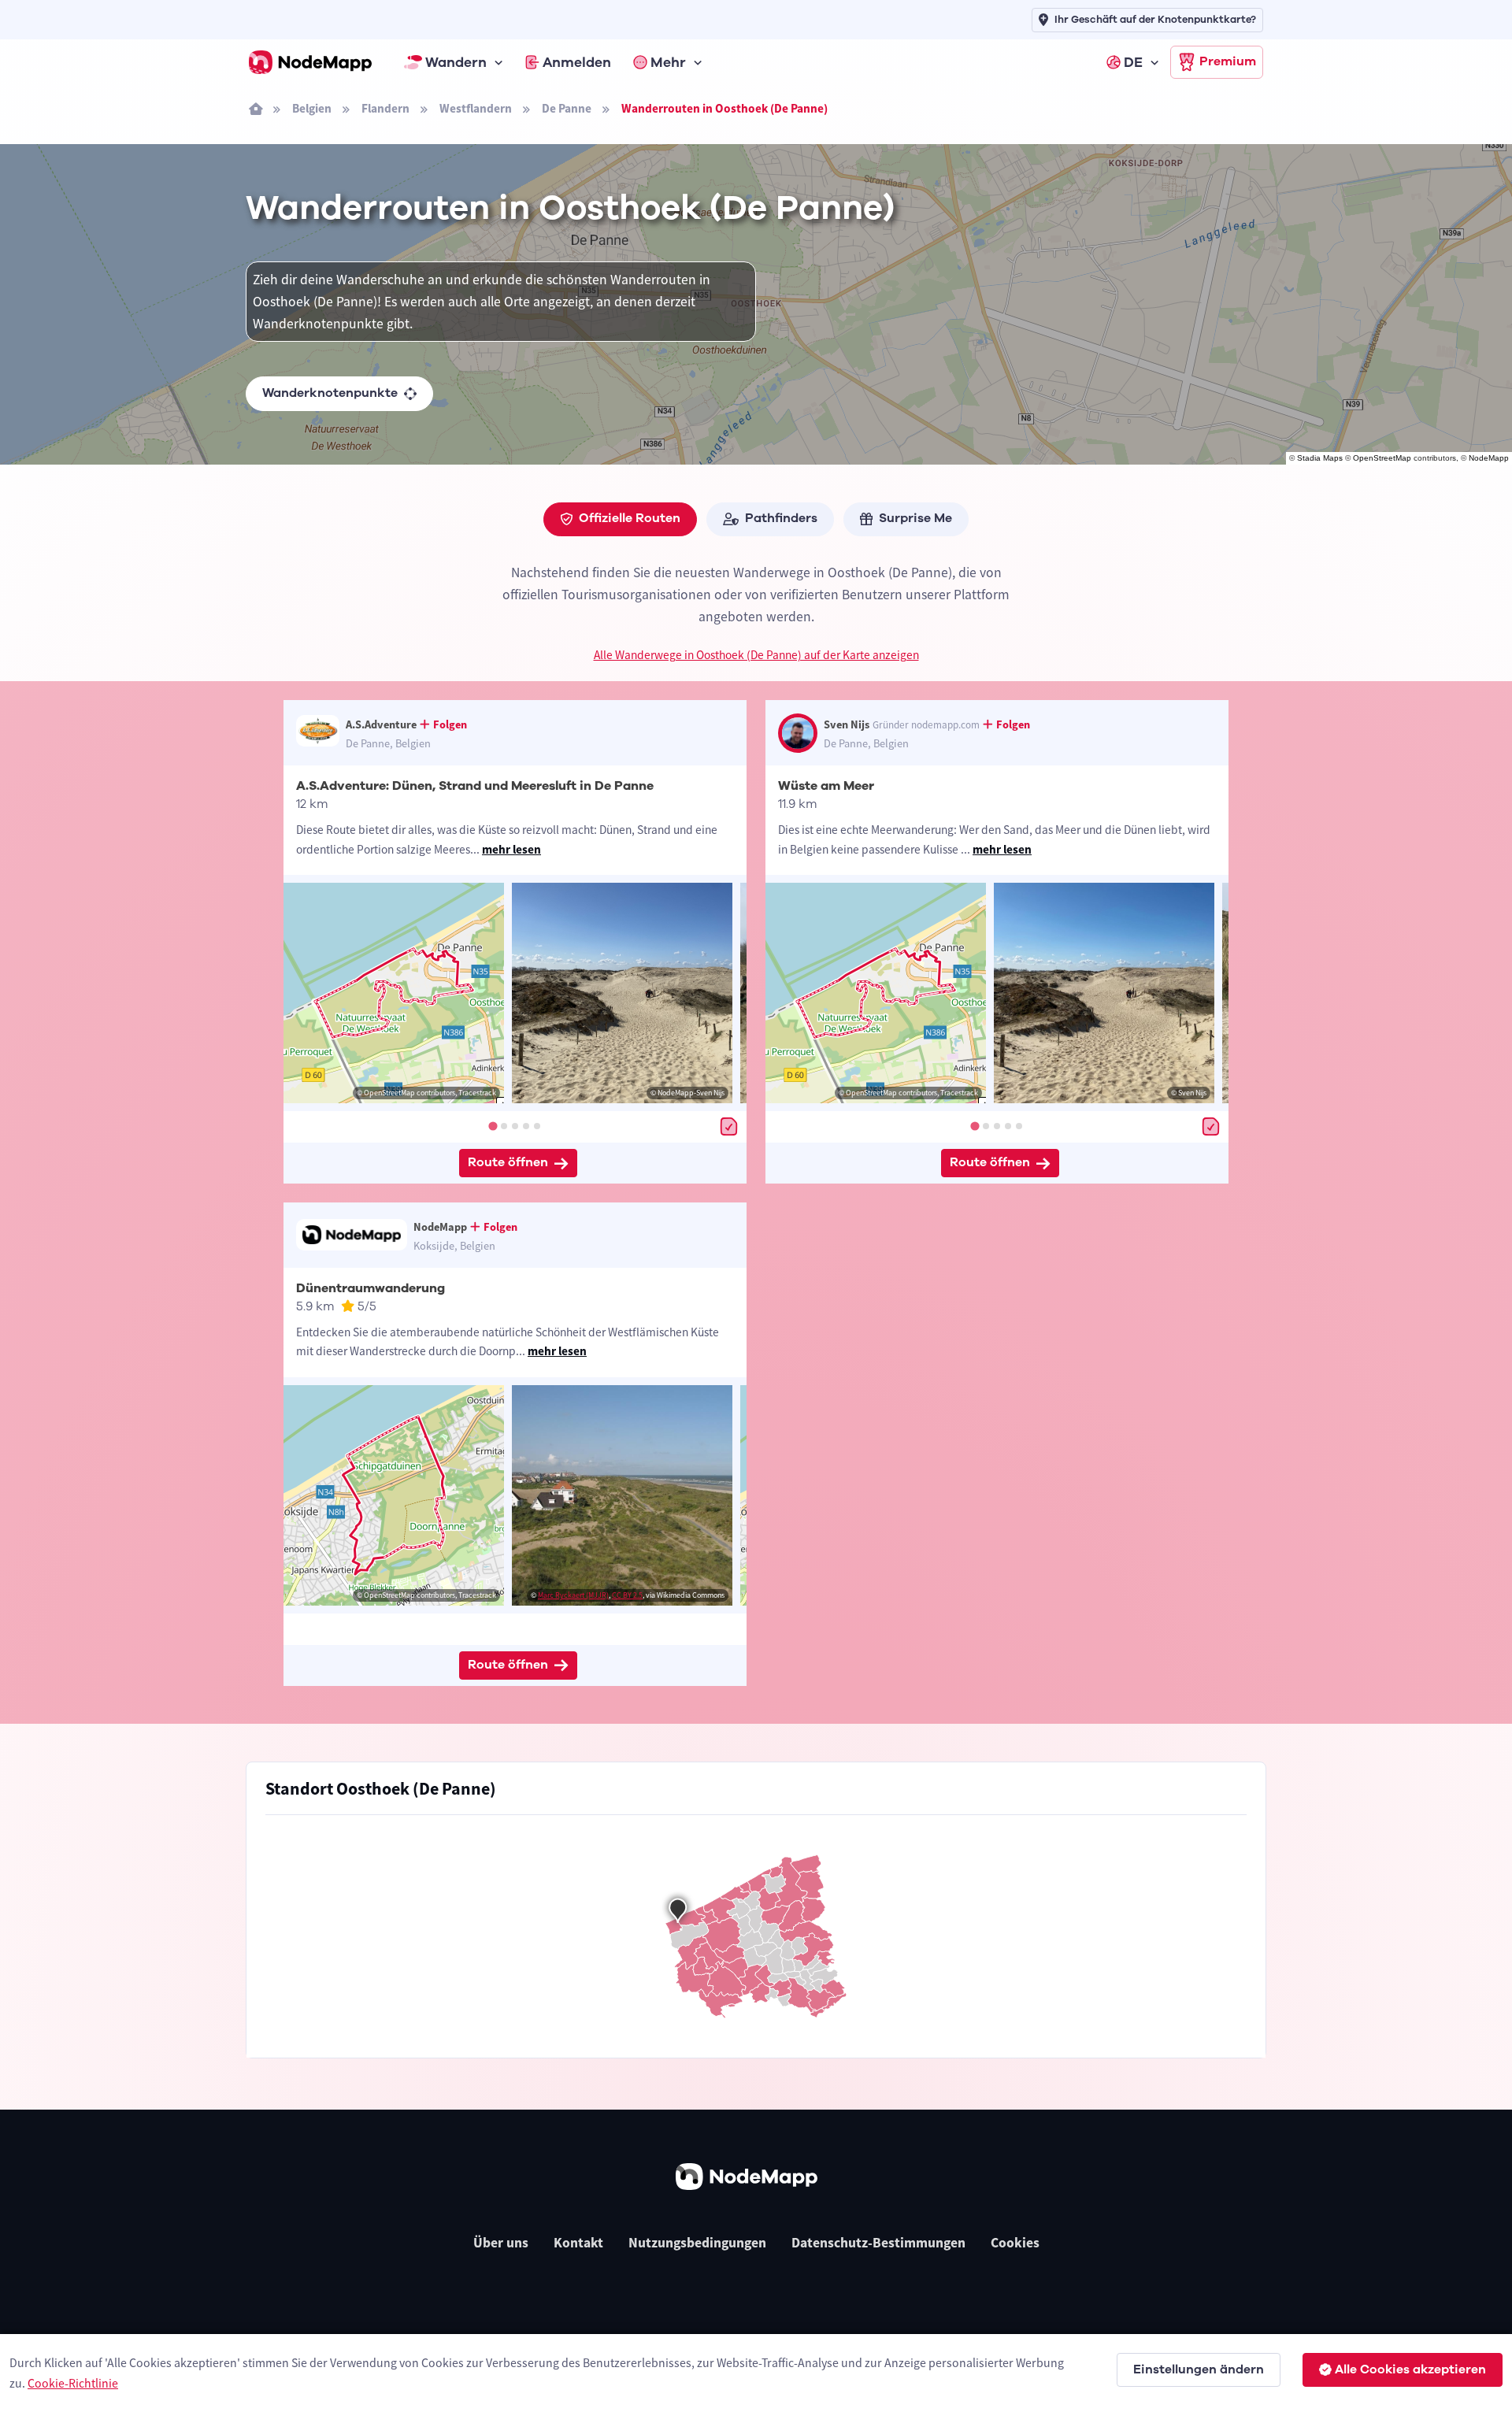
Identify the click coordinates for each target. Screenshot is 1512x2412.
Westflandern (476, 108)
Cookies (1015, 2243)
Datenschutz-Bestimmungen (878, 2243)
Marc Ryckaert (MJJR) (573, 1595)
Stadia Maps (1320, 458)
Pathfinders (781, 518)
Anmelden (577, 62)
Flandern (385, 108)
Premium (1228, 61)
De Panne (567, 108)
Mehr (668, 62)
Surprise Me (915, 518)
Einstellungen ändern (1199, 2369)
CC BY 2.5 (627, 1595)
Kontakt (578, 2243)
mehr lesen (511, 849)
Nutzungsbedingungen (697, 2243)
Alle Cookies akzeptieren (1410, 2369)
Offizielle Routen (630, 518)
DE (1133, 62)
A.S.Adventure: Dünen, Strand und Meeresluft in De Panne (475, 786)
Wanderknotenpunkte (330, 393)
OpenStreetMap (1382, 458)
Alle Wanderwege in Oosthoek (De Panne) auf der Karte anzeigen (756, 655)
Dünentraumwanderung (371, 1288)
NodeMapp (1489, 458)
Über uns (501, 2243)
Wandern (456, 62)
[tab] (493, 1126)
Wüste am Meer (826, 786)
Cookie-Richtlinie (73, 2383)
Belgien (312, 108)
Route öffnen (508, 1162)
